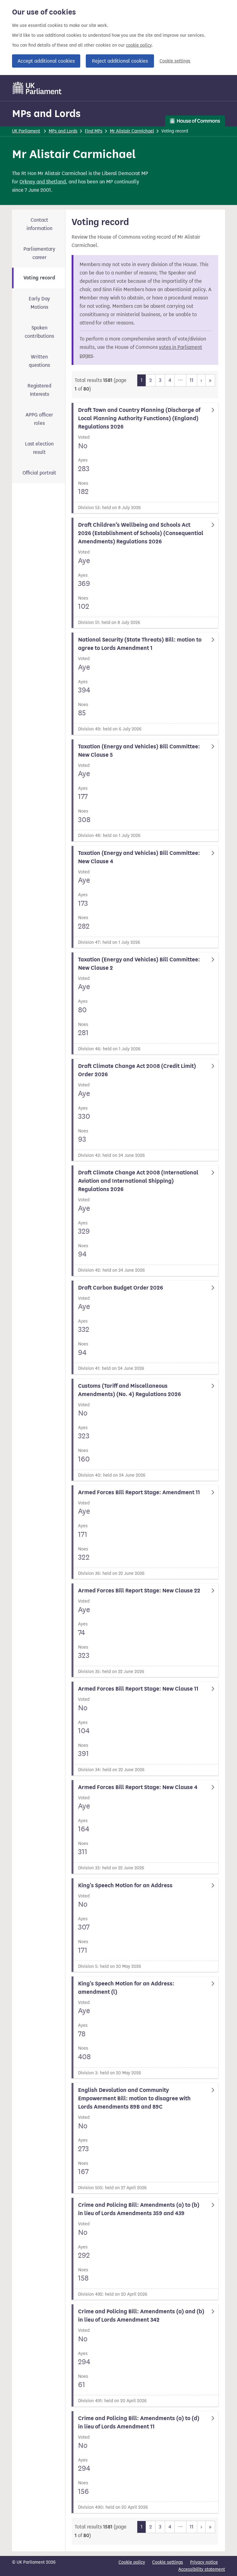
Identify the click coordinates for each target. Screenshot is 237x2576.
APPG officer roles (39, 419)
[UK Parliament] (37, 88)
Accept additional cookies (46, 61)
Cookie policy (132, 2562)
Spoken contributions (39, 332)
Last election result (39, 448)
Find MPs (94, 131)
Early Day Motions (39, 303)
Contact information (39, 224)
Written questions (39, 361)
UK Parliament (26, 131)
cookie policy (139, 45)
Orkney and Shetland (43, 182)
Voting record (39, 278)
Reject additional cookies (120, 61)
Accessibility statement (202, 2569)
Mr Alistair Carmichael (132, 131)
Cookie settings (175, 61)
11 (192, 380)
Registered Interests (39, 390)
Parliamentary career (39, 253)
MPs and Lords (46, 113)
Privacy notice (204, 2562)
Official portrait (39, 473)
